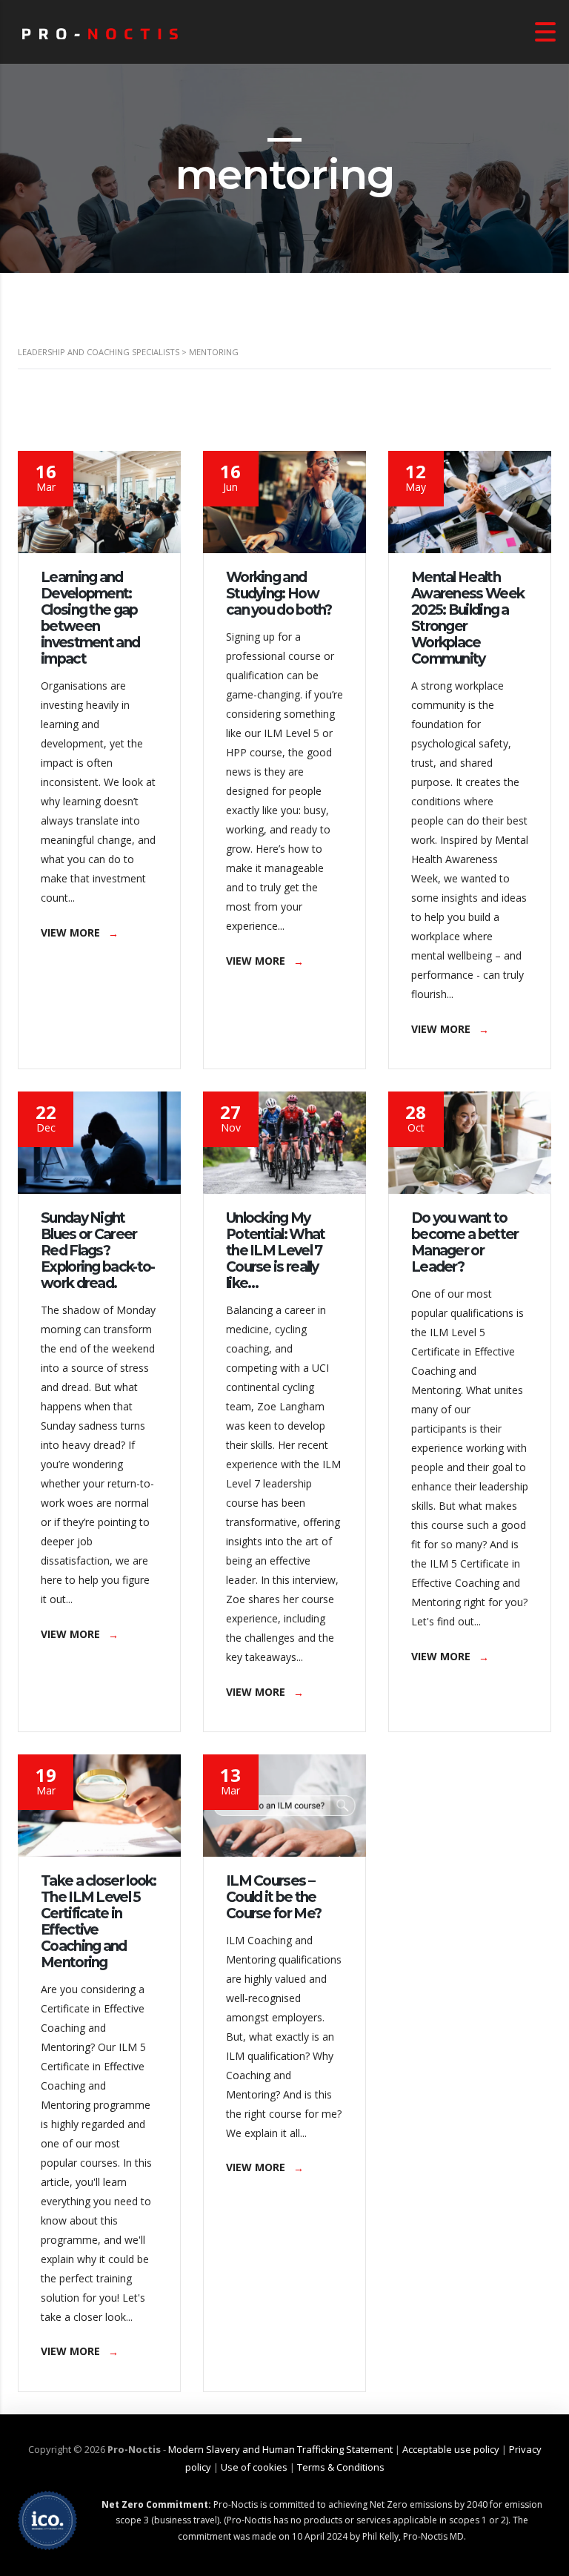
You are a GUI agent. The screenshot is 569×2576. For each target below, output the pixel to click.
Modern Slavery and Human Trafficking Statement (280, 2449)
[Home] (100, 32)
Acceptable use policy (451, 2449)
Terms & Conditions (341, 2467)
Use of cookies (254, 2467)
